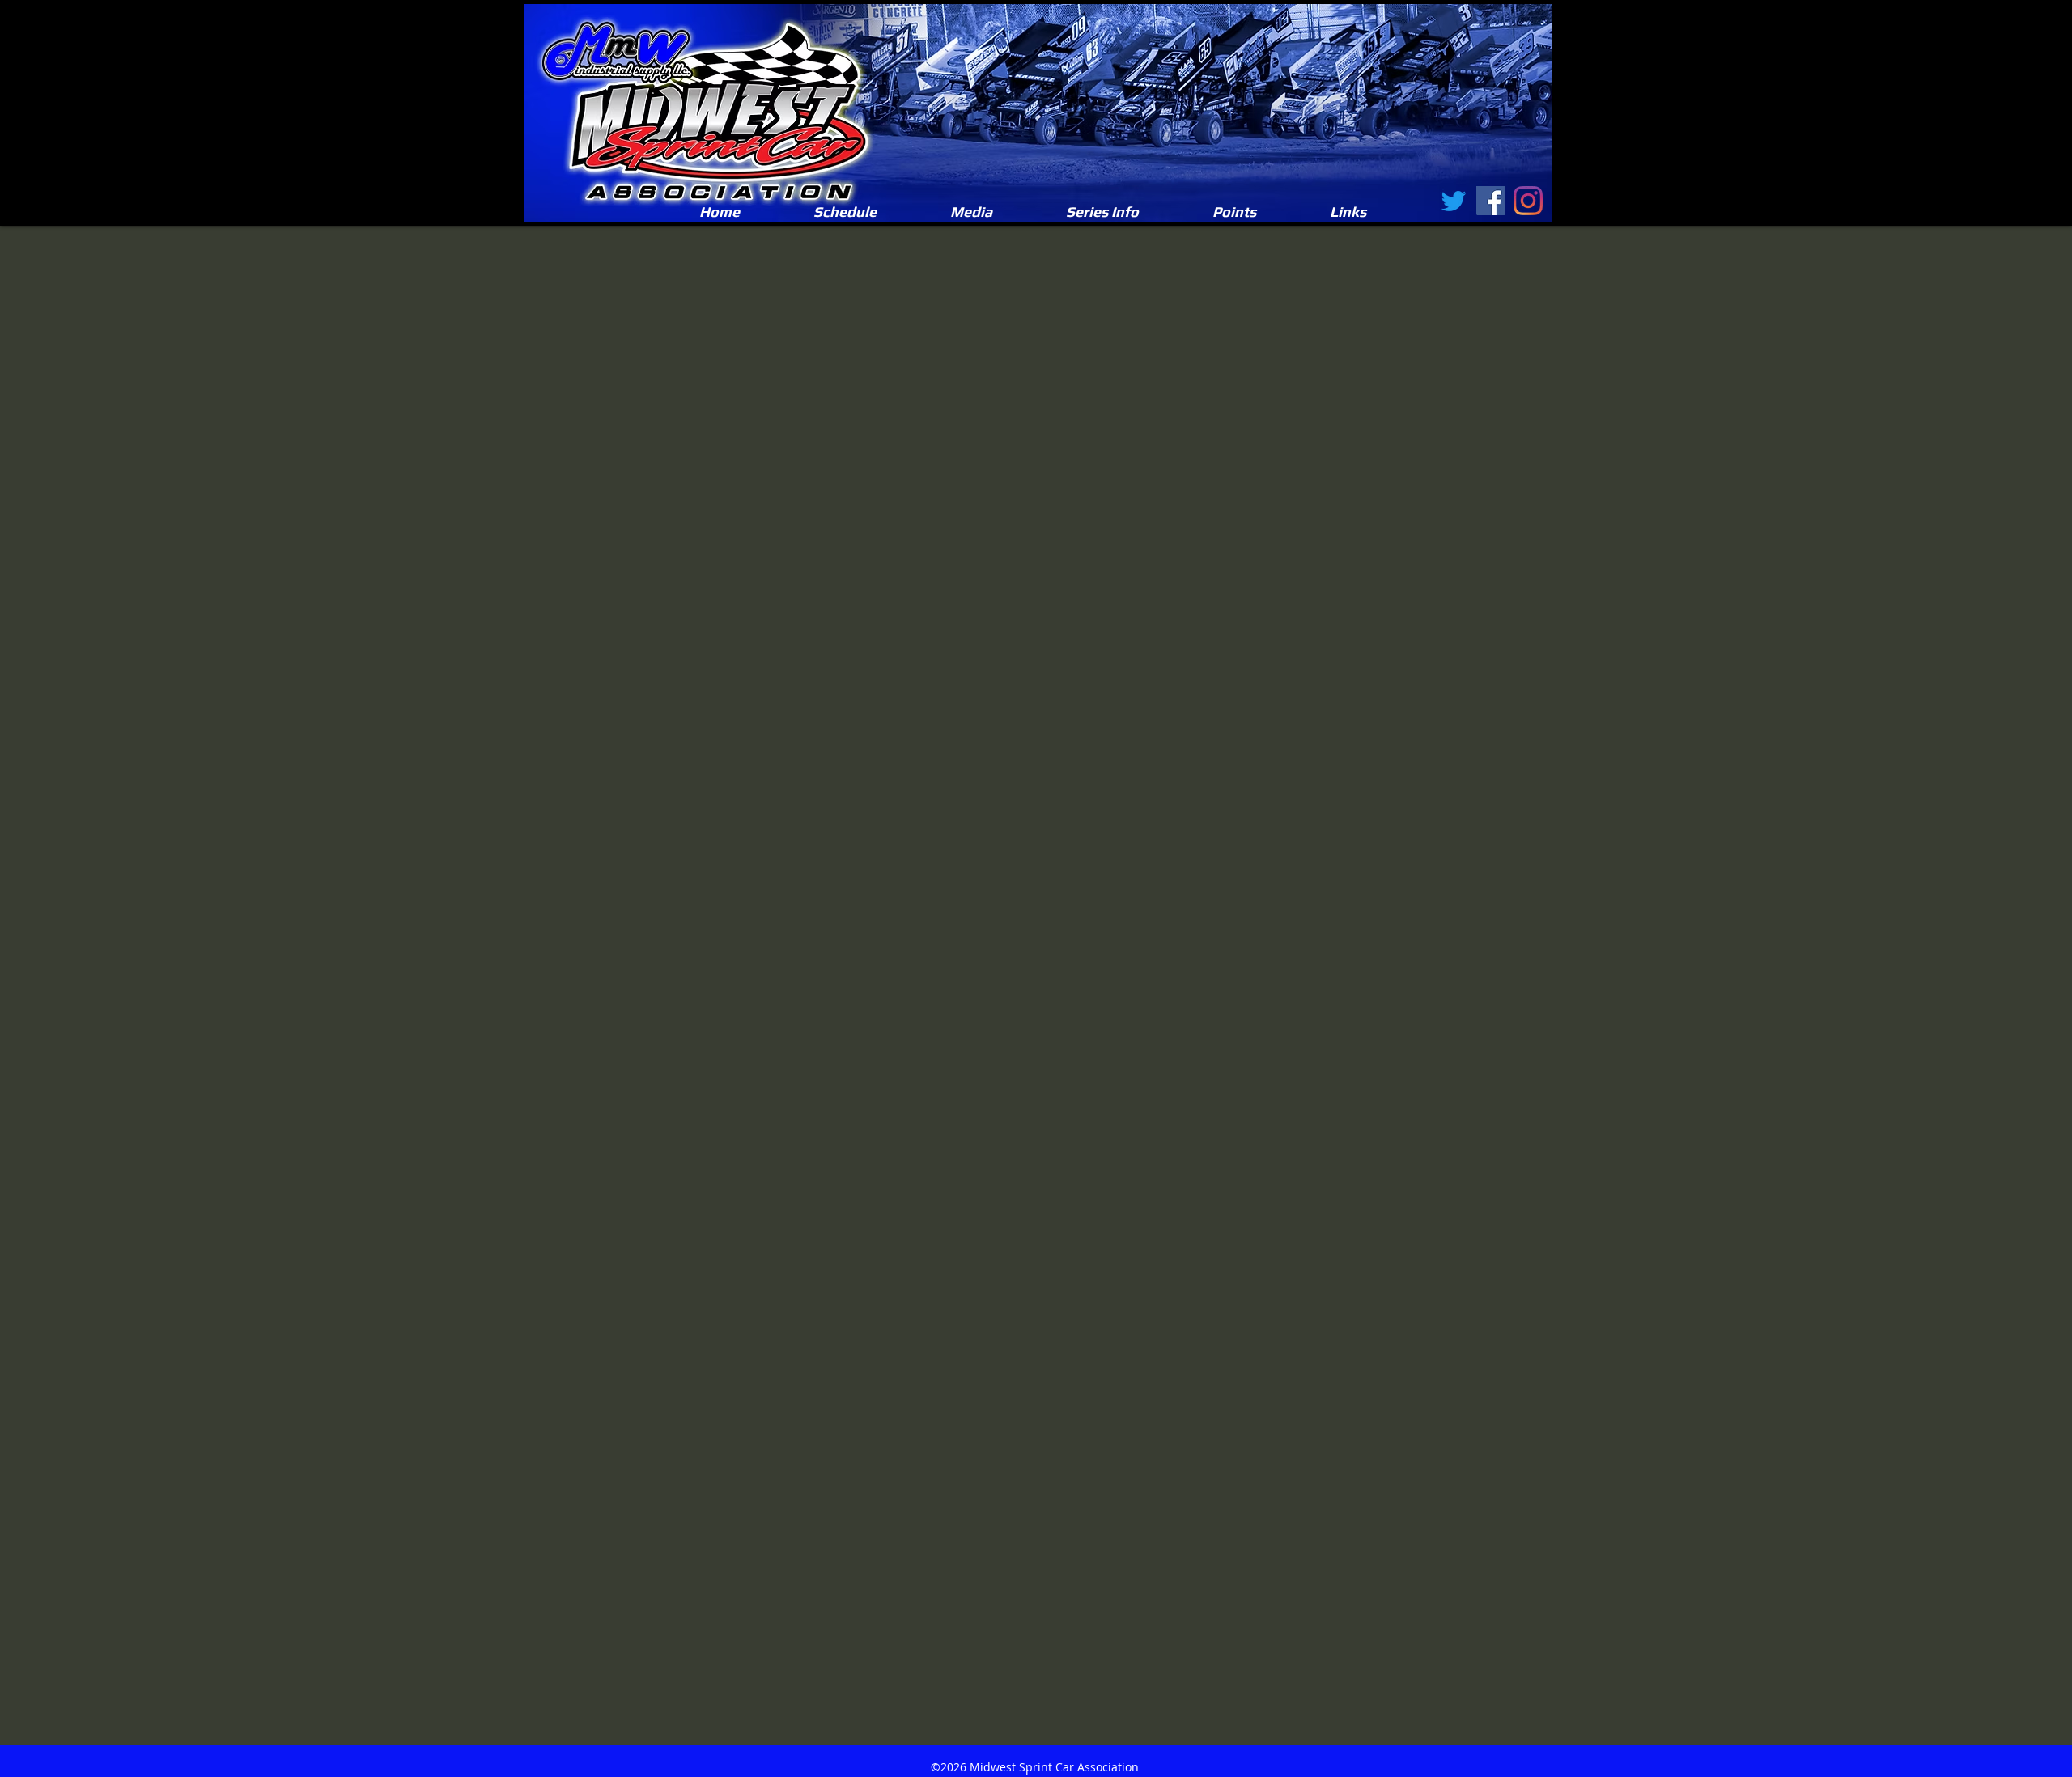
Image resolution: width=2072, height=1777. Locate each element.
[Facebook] (1491, 201)
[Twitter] (1454, 201)
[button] (971, 212)
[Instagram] (1528, 201)
